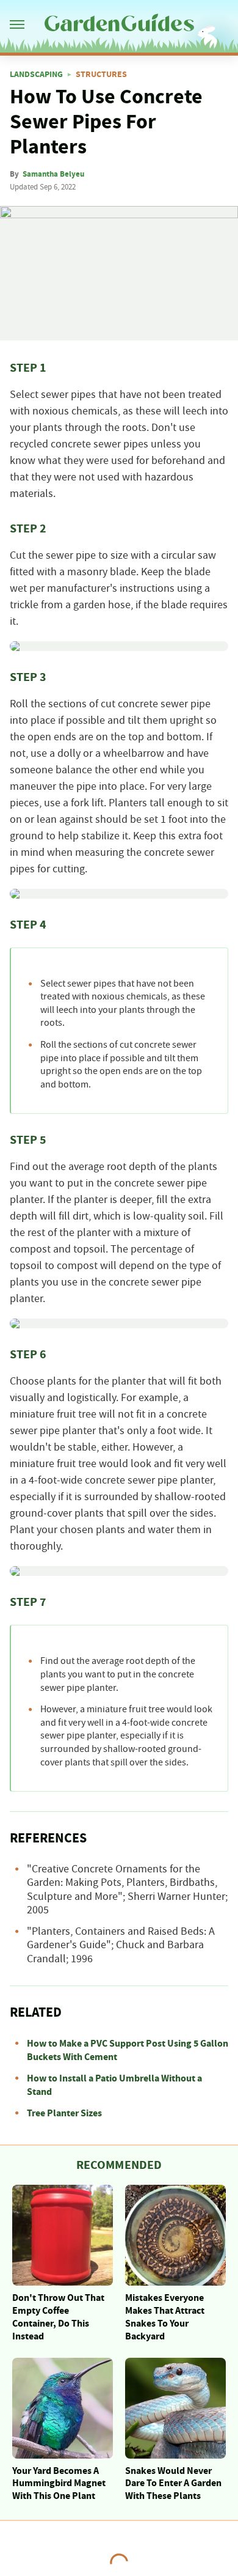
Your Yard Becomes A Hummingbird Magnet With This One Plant (59, 2484)
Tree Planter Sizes (64, 2113)
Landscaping (36, 75)
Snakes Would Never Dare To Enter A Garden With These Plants (173, 2484)
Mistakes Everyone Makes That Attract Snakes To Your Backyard (165, 2317)
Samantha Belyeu (53, 174)
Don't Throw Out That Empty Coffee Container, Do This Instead (58, 2317)
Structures (101, 75)
